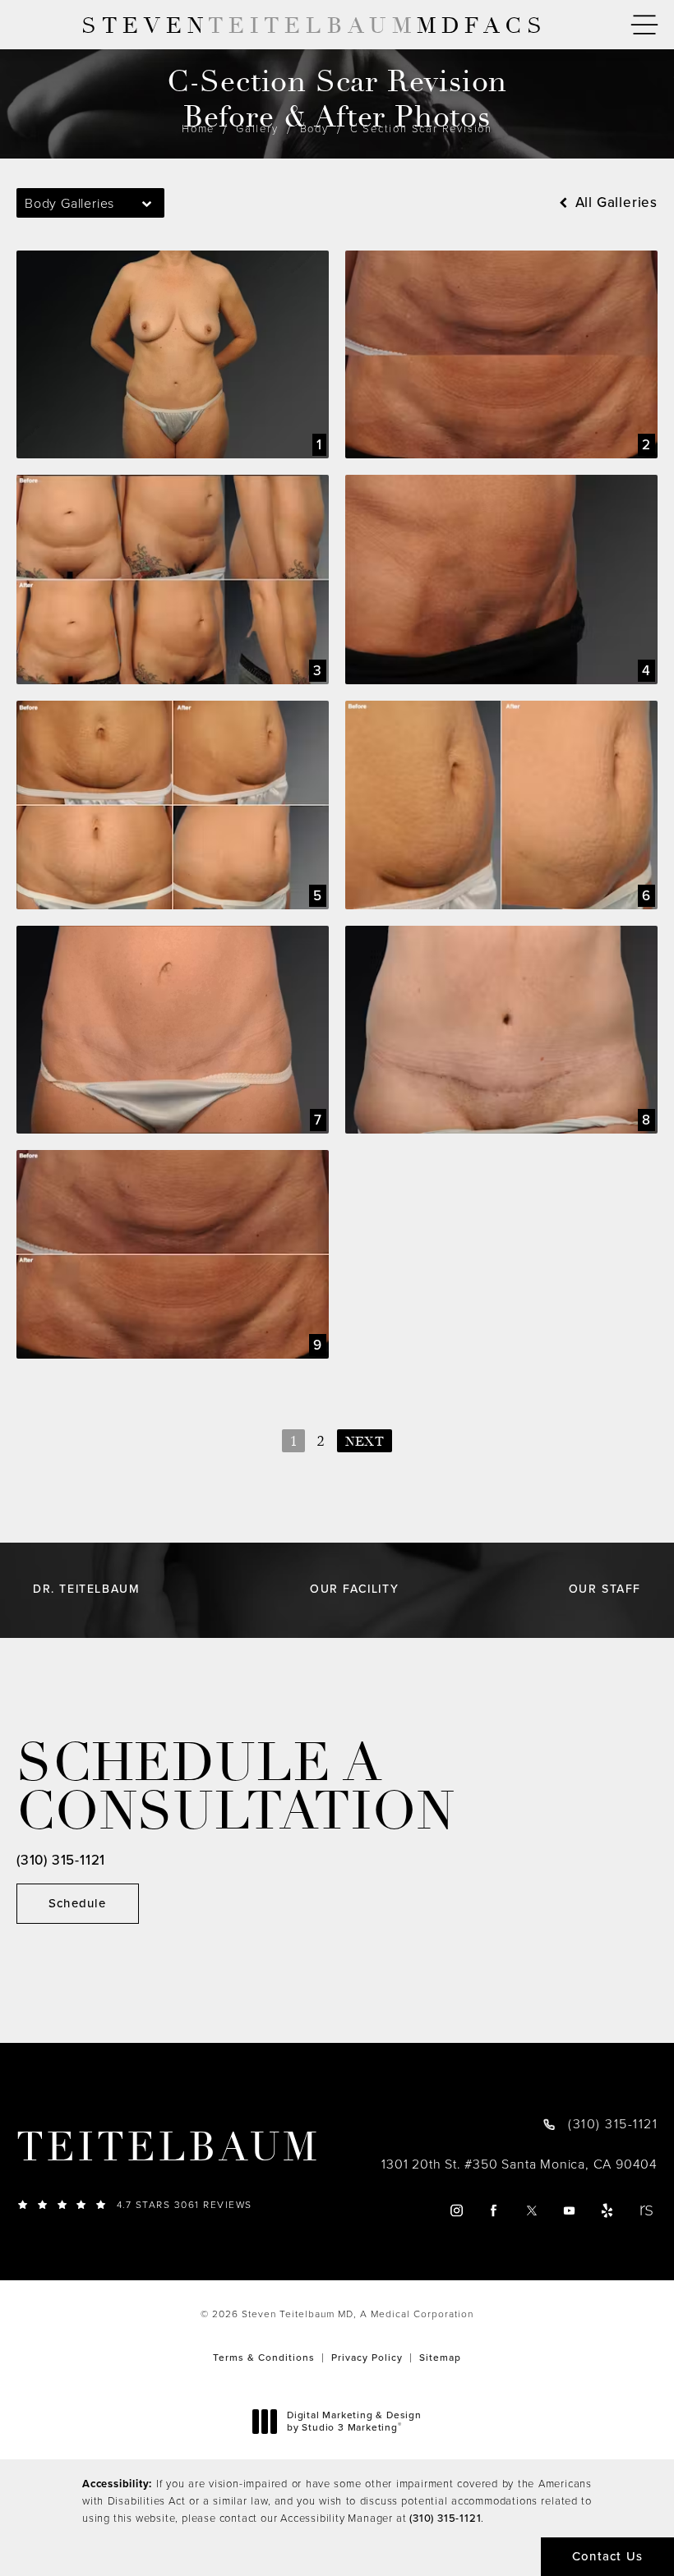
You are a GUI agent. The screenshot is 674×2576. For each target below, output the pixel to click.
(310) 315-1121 (445, 2518)
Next (365, 1442)
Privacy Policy (367, 2357)
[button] (644, 25)
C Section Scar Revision (421, 129)
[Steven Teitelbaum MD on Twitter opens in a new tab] (532, 2211)
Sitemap (440, 2357)
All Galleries (614, 202)
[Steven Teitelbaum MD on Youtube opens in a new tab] (570, 2211)
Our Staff (605, 1589)
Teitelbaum (168, 2148)
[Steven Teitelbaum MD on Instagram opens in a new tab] (456, 2211)
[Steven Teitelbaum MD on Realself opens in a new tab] (646, 2211)
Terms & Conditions (264, 2357)
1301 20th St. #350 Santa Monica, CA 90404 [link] (519, 2164)
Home (198, 129)
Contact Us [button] (607, 2556)
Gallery (257, 129)
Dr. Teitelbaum (86, 1589)
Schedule (78, 1903)
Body (314, 129)
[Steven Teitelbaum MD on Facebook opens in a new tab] (494, 2211)
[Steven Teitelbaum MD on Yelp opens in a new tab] (608, 2211)
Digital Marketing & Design (354, 2422)
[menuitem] (456, 2211)
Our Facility (354, 1589)
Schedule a (236, 1788)
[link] (173, 2204)
